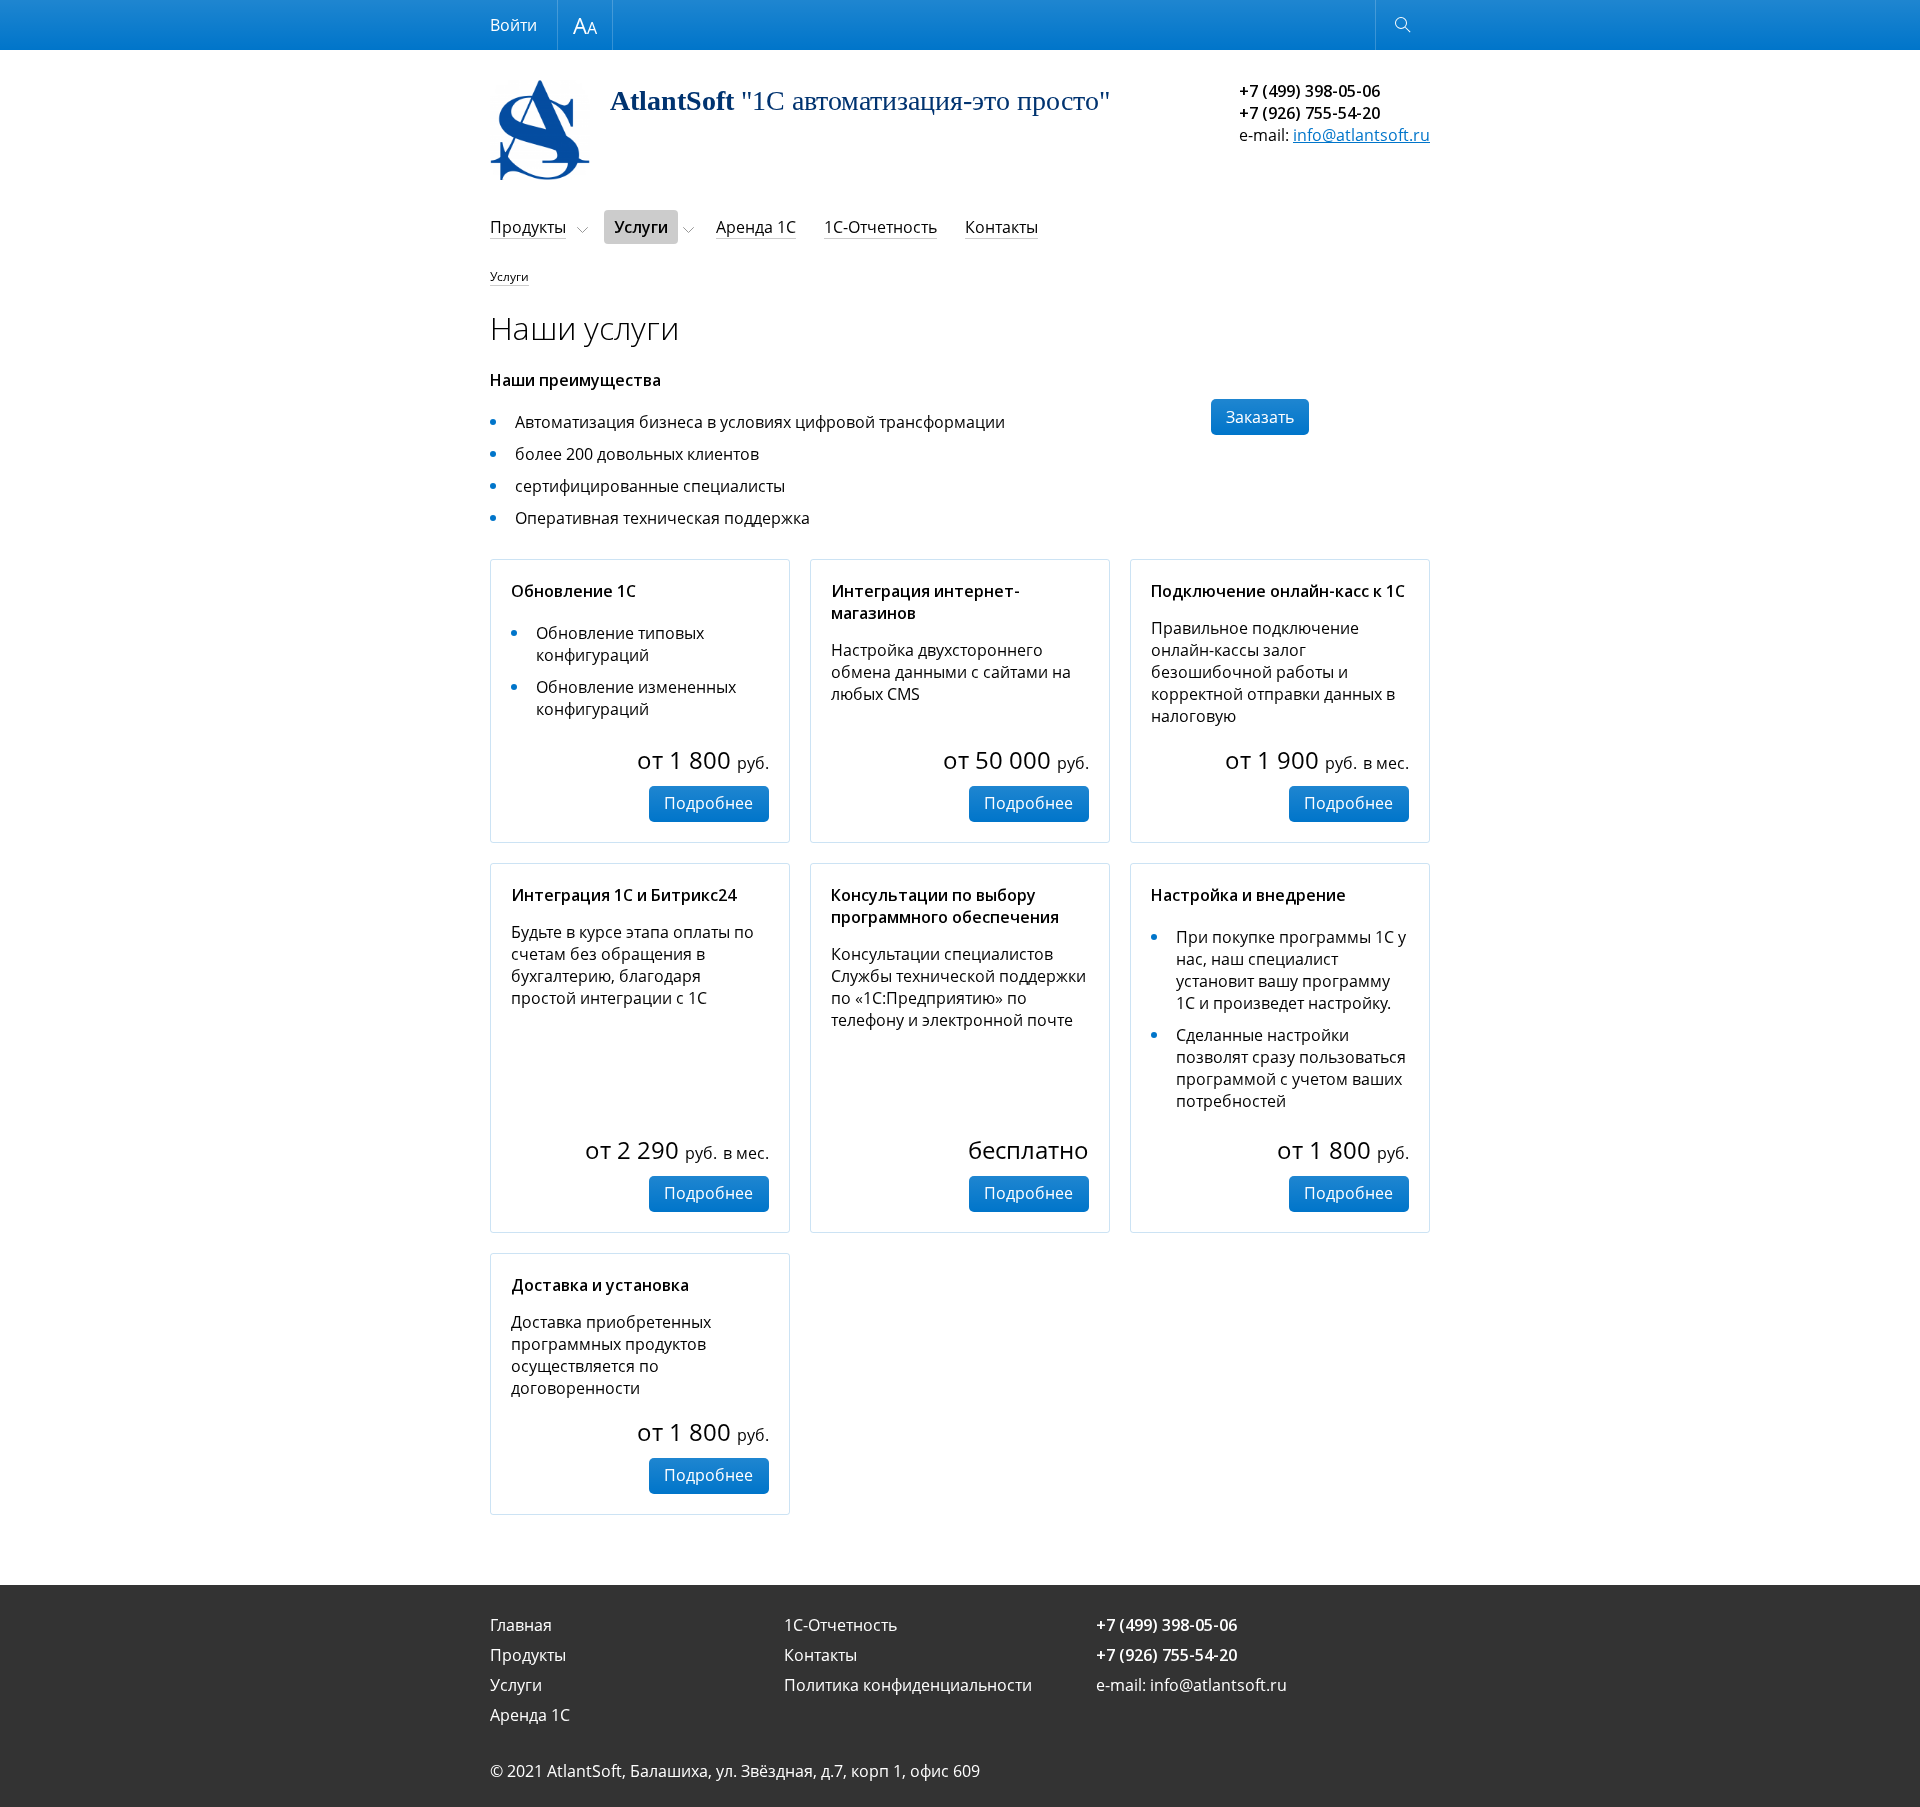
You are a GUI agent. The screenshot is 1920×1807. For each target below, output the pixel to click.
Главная (521, 1625)
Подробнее (708, 803)
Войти (513, 25)
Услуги (641, 227)
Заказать (1260, 417)
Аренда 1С (756, 227)
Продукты (528, 227)
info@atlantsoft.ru (1361, 135)
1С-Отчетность (880, 227)
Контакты (1001, 227)
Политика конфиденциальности (908, 1685)
